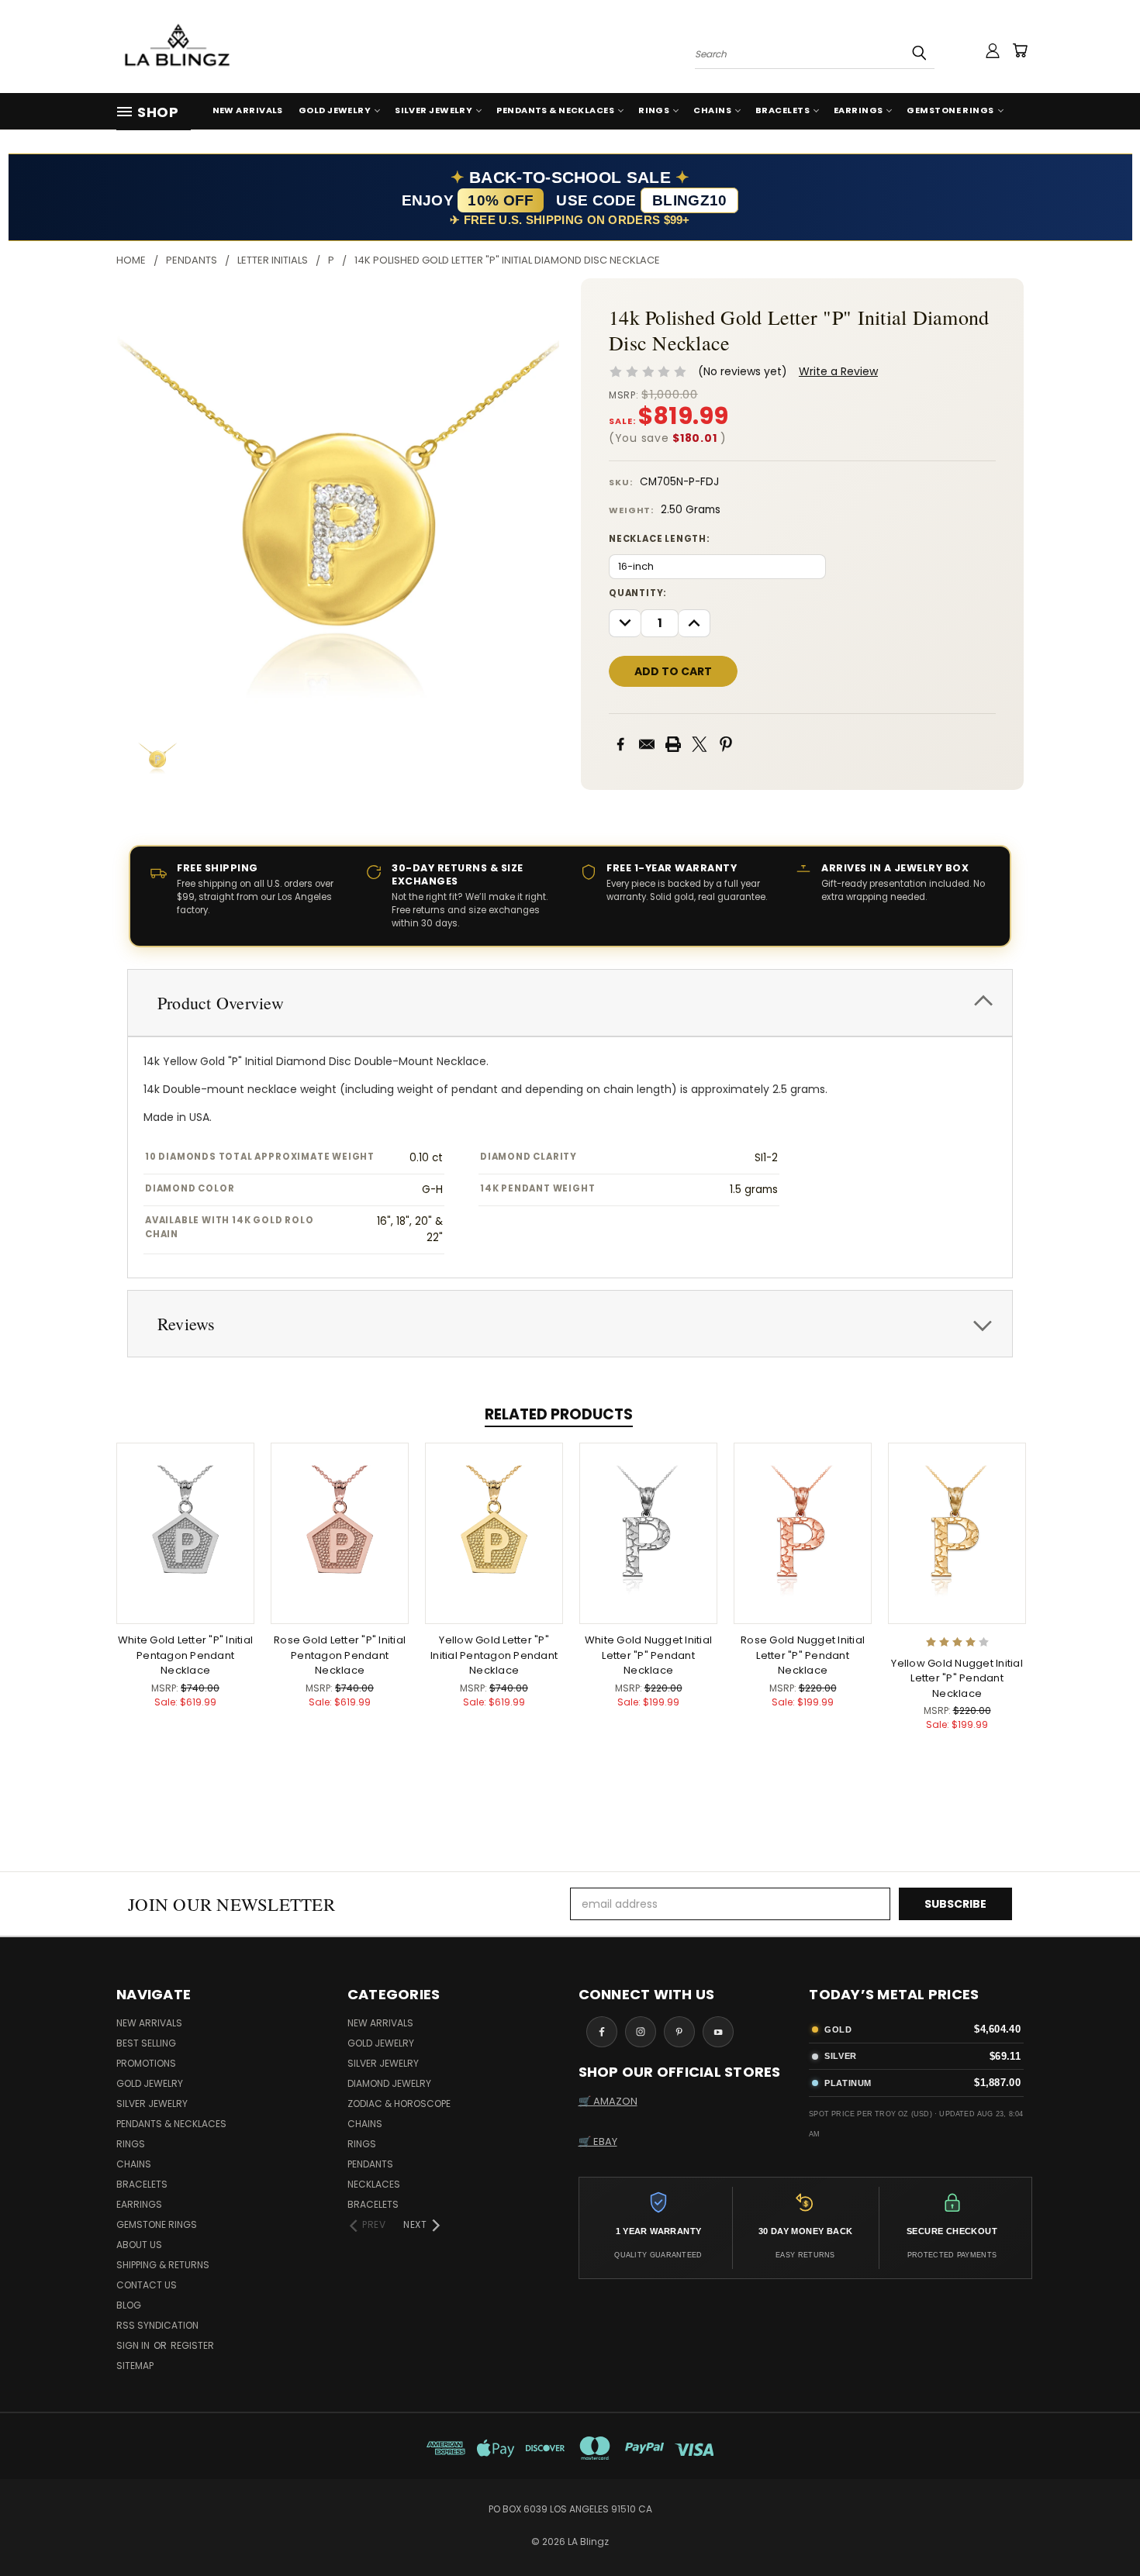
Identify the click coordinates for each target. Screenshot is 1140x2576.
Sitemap (135, 2366)
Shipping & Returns (163, 2265)
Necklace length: (660, 539)
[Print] (673, 744)
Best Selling (146, 2043)
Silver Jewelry (434, 110)
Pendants (370, 2164)
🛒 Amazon (608, 2101)
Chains (712, 110)
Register (192, 2345)
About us (139, 2245)
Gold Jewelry (335, 110)
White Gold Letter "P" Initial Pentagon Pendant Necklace (185, 1655)
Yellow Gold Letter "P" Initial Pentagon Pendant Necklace (494, 1655)
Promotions (146, 2063)
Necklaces (374, 2184)
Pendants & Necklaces (555, 110)
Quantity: (638, 593)
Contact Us (147, 2285)
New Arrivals (248, 110)
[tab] (570, 1003)
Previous (1099, 2528)
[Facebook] (620, 744)
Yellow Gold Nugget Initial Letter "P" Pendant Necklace (957, 1678)
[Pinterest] (726, 744)
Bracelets (782, 110)
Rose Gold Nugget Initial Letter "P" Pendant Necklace (803, 1655)
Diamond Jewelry (389, 2083)
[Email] (647, 744)
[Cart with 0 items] (1020, 50)
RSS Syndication (157, 2325)
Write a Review (838, 371)
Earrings (858, 110)
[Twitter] (700, 744)
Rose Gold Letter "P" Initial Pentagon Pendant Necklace (340, 1655)
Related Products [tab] (559, 1414)
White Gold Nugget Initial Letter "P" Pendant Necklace (648, 1655)
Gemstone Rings (950, 110)
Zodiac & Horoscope (399, 2104)
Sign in (134, 2345)
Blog (129, 2305)
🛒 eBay (598, 2141)
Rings (654, 110)
